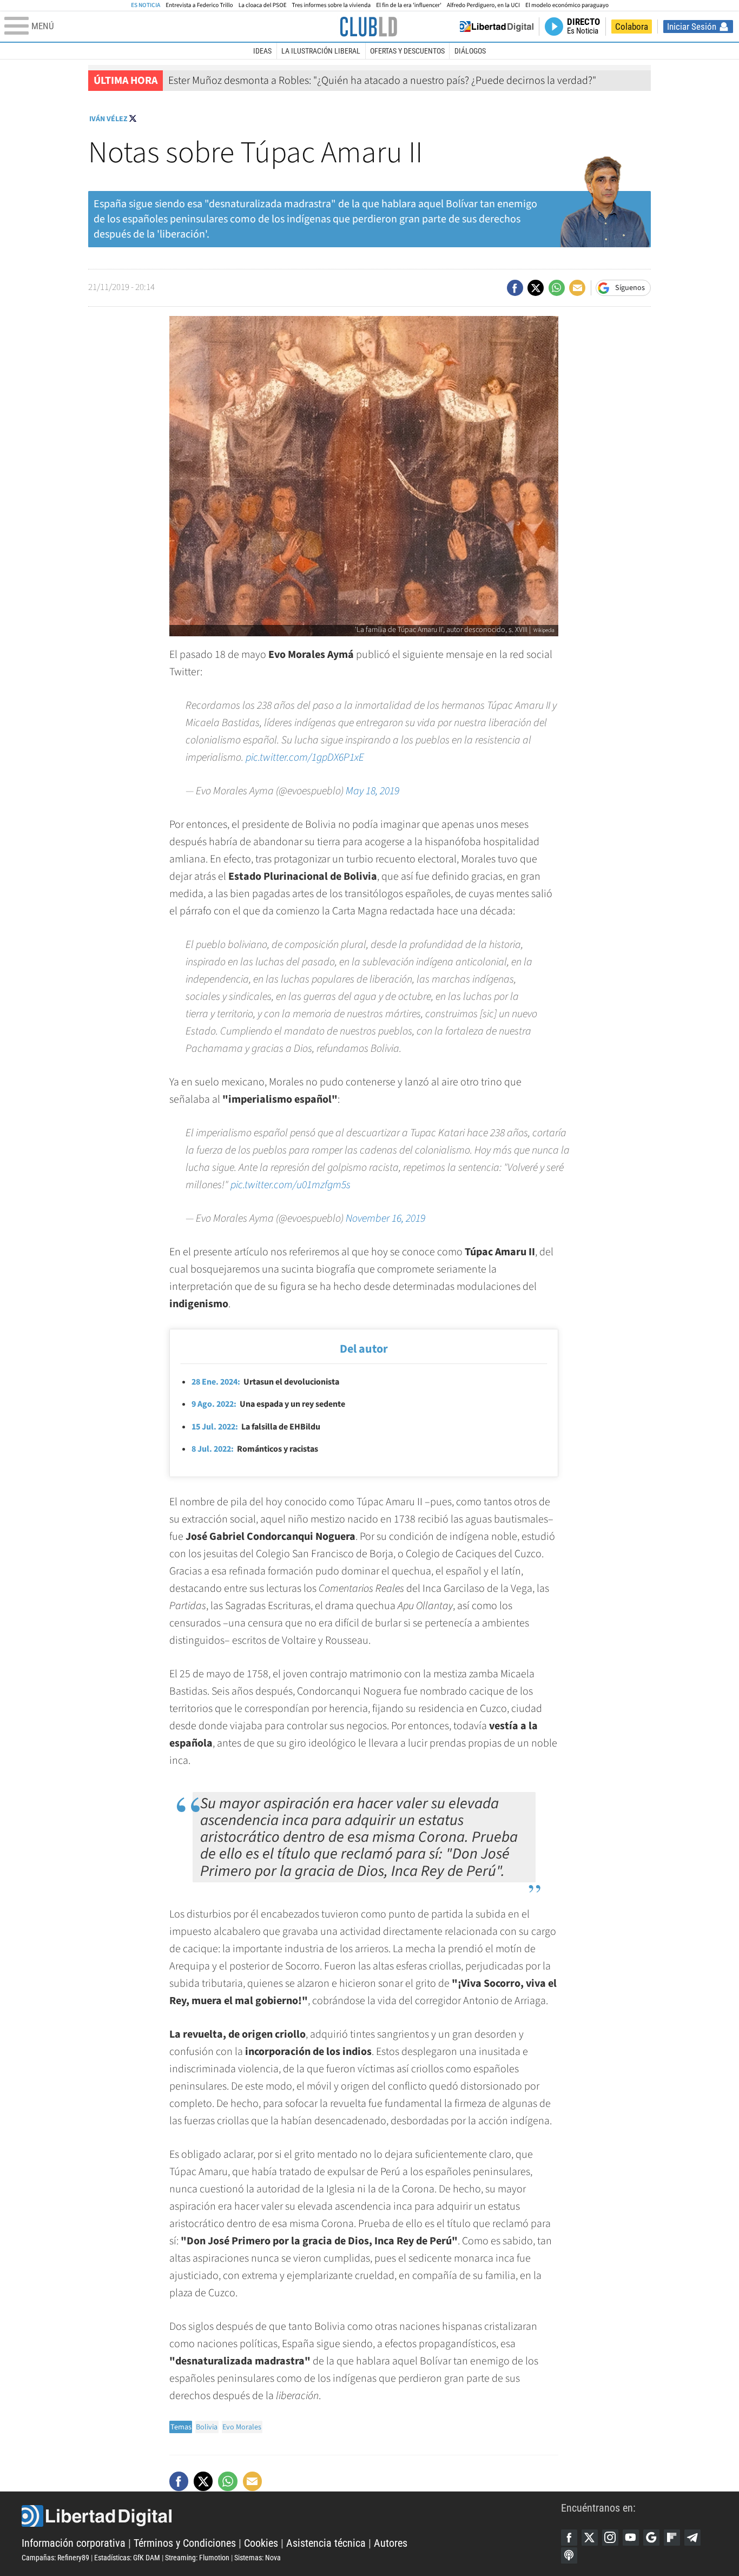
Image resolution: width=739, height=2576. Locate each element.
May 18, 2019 (372, 791)
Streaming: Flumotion (197, 2558)
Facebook (569, 2538)
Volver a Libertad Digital (497, 27)
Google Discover (651, 2538)
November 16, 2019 (385, 1218)
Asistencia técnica (326, 2543)
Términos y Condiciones (185, 2543)
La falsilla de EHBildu (256, 1427)
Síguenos (630, 288)
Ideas (262, 51)
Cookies (261, 2543)
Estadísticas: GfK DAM (127, 2558)
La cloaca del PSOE (263, 5)
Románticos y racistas (255, 1449)
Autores (391, 2543)
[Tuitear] (536, 288)
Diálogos (470, 51)
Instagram (610, 2538)
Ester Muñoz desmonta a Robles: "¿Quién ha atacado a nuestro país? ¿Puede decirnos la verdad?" (382, 81)
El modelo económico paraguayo (567, 5)
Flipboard (672, 2538)
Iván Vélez (108, 119)
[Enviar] (557, 288)
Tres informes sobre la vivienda (332, 5)
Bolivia (207, 2427)
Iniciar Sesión (692, 27)
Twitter (590, 2538)
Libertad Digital (291, 2516)
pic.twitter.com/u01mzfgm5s (291, 1185)
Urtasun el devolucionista (265, 1382)
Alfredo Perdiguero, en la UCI (483, 5)
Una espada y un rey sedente (268, 1404)
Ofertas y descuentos (407, 51)
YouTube (631, 2538)
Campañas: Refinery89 (55, 2558)
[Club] (368, 27)
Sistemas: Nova (258, 2558)
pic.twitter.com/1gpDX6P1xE (305, 757)
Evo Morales (242, 2427)
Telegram (692, 2538)
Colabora (632, 27)
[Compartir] (515, 288)
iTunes (569, 2555)
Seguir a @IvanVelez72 (133, 118)
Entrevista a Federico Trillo (199, 5)
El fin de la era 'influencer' (409, 5)
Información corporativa (74, 2543)
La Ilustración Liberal (321, 51)
